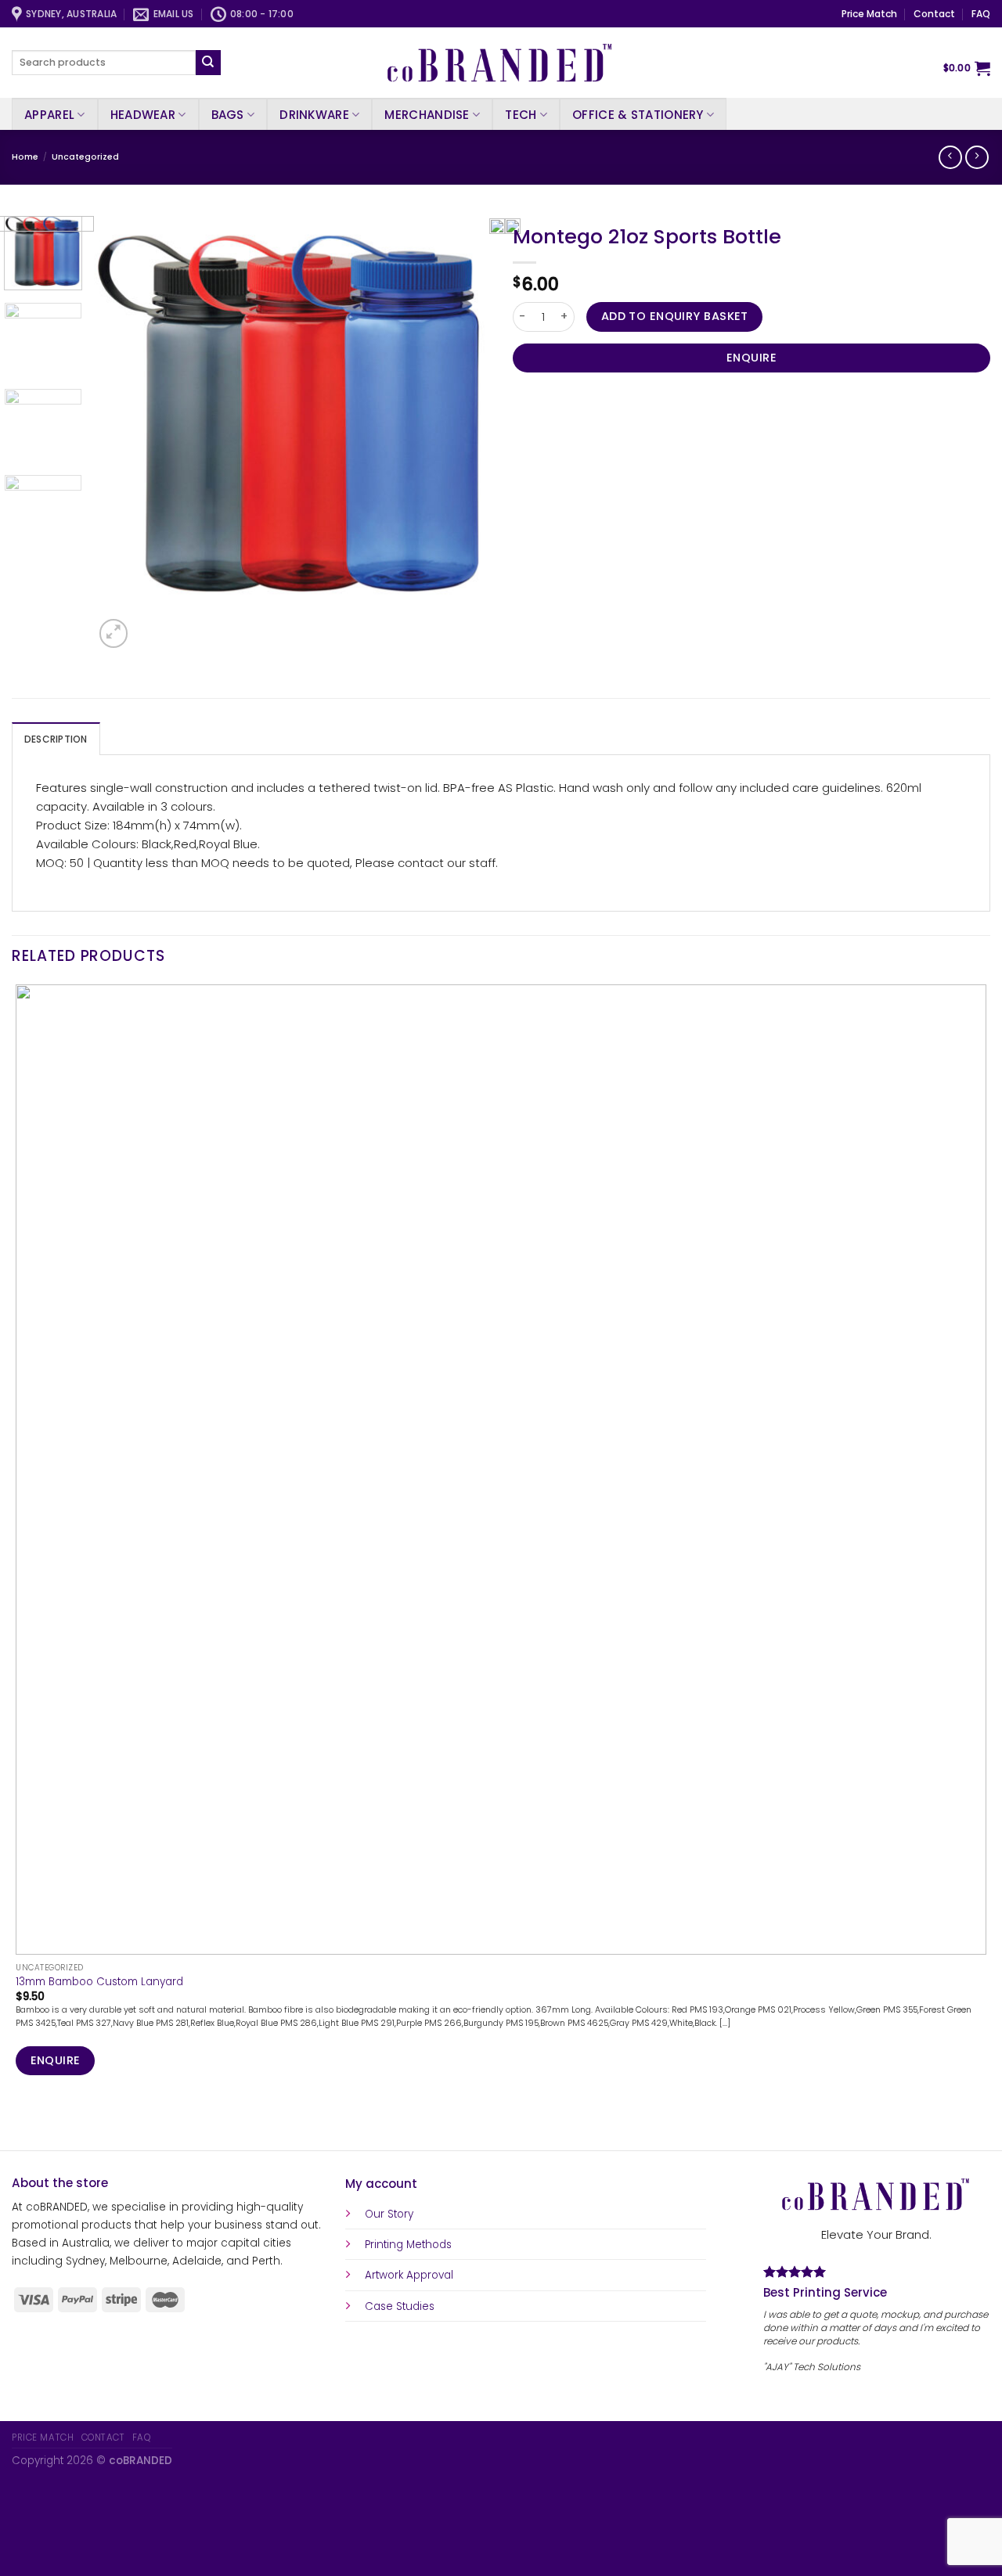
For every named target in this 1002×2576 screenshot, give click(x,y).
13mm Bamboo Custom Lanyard (99, 1982)
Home (25, 157)
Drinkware (314, 115)
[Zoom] (114, 633)
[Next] (148, 626)
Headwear (143, 115)
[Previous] (18, 2124)
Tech (521, 115)
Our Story (389, 2214)
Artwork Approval (409, 2275)
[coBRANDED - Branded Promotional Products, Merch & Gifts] (501, 63)
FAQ (981, 14)
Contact (934, 14)
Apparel (49, 115)
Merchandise (427, 115)
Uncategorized (85, 157)
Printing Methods (408, 2245)
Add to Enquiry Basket (675, 316)
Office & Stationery (638, 115)
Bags (228, 115)
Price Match (869, 14)
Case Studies (400, 2306)
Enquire (751, 358)
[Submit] (208, 63)
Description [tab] (56, 739)
